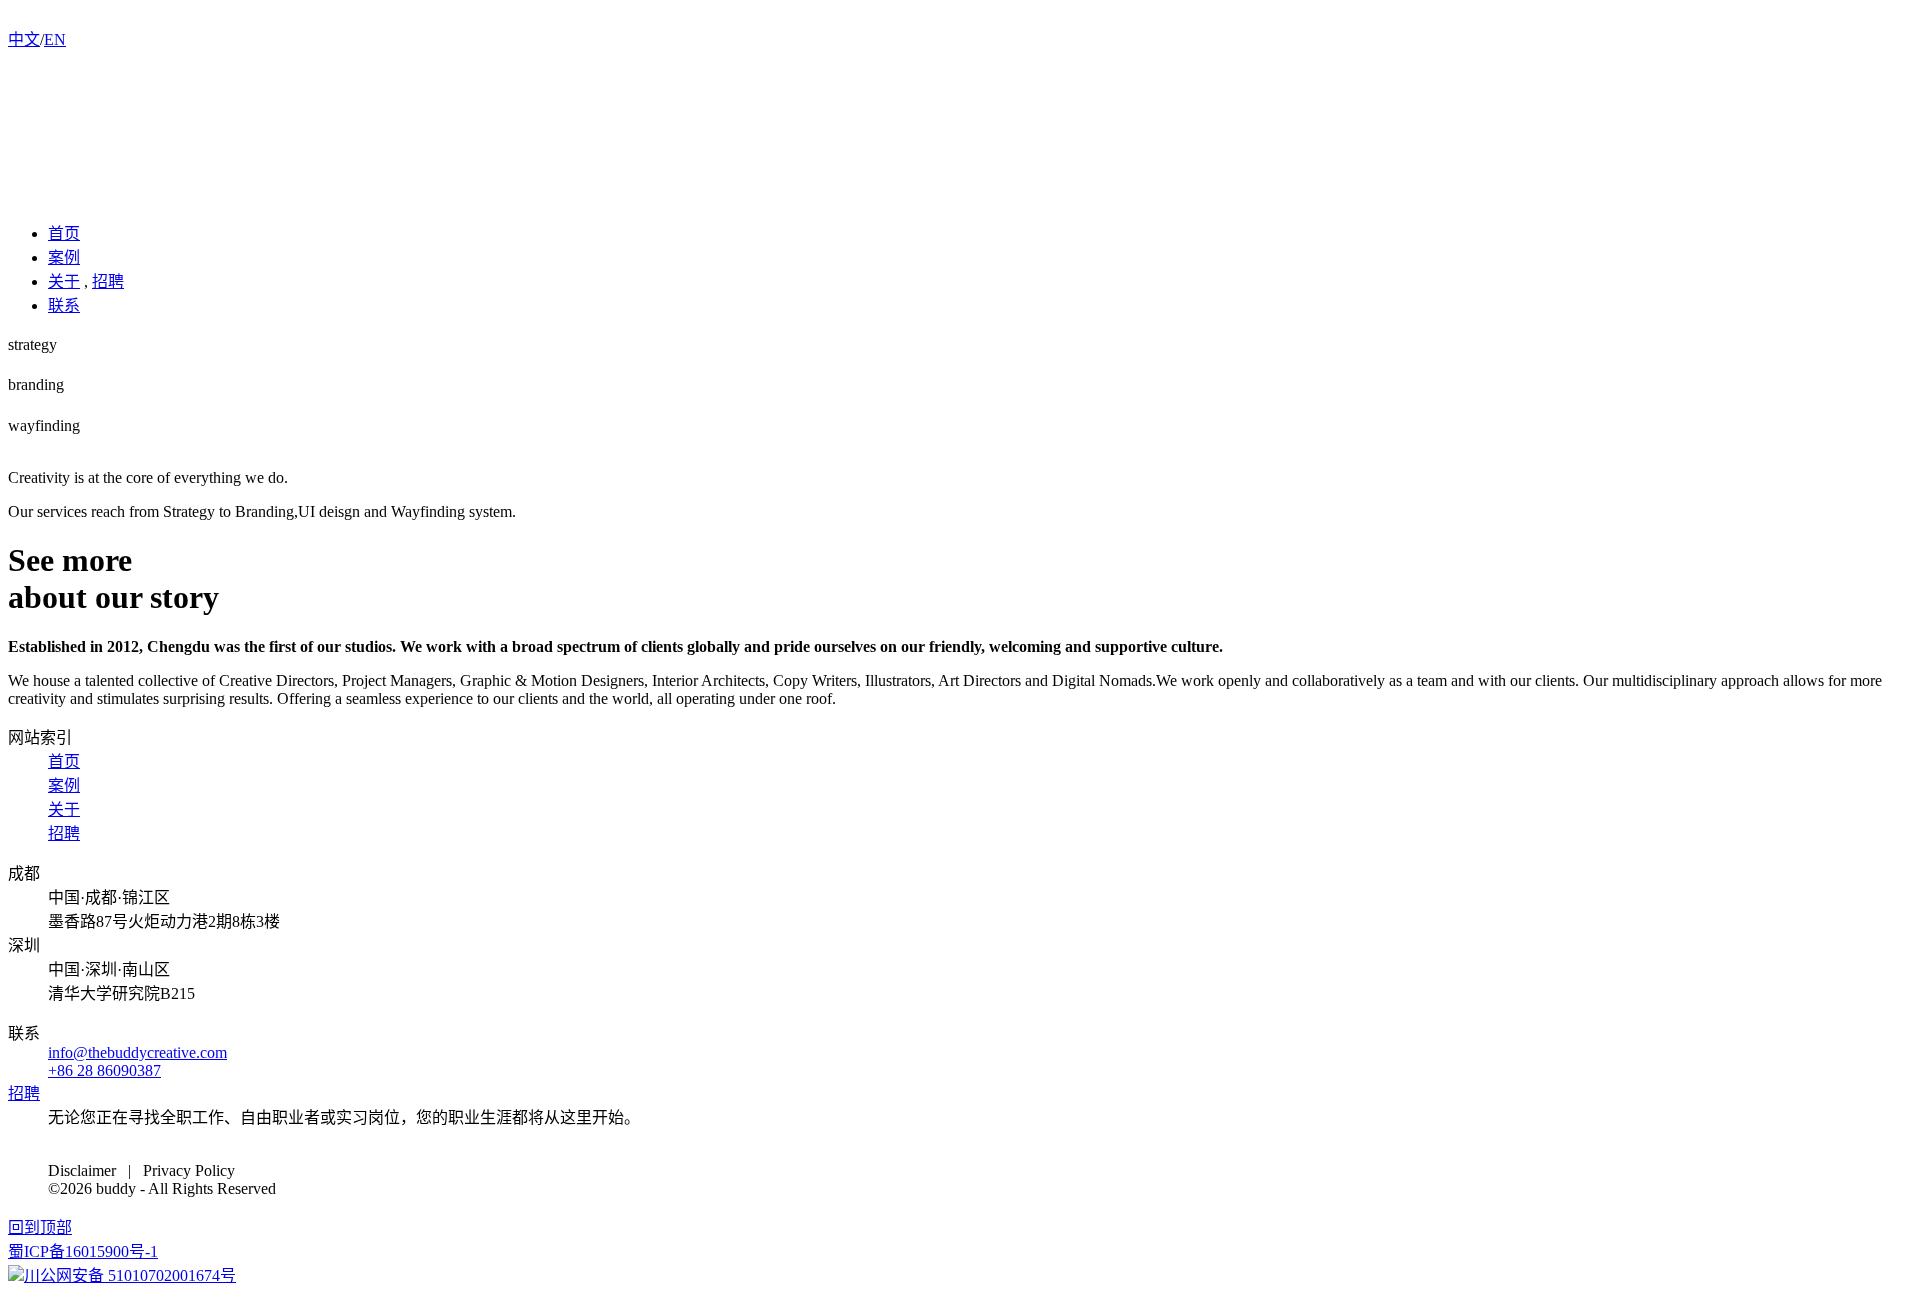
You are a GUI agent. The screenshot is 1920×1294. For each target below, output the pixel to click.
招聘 (108, 281)
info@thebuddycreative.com (137, 1052)
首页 (64, 233)
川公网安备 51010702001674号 (130, 1275)
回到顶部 (40, 1227)
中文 (24, 39)
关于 (64, 281)
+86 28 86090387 (104, 1070)
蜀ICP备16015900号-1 (83, 1251)
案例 (64, 257)
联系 (64, 305)
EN (55, 39)
